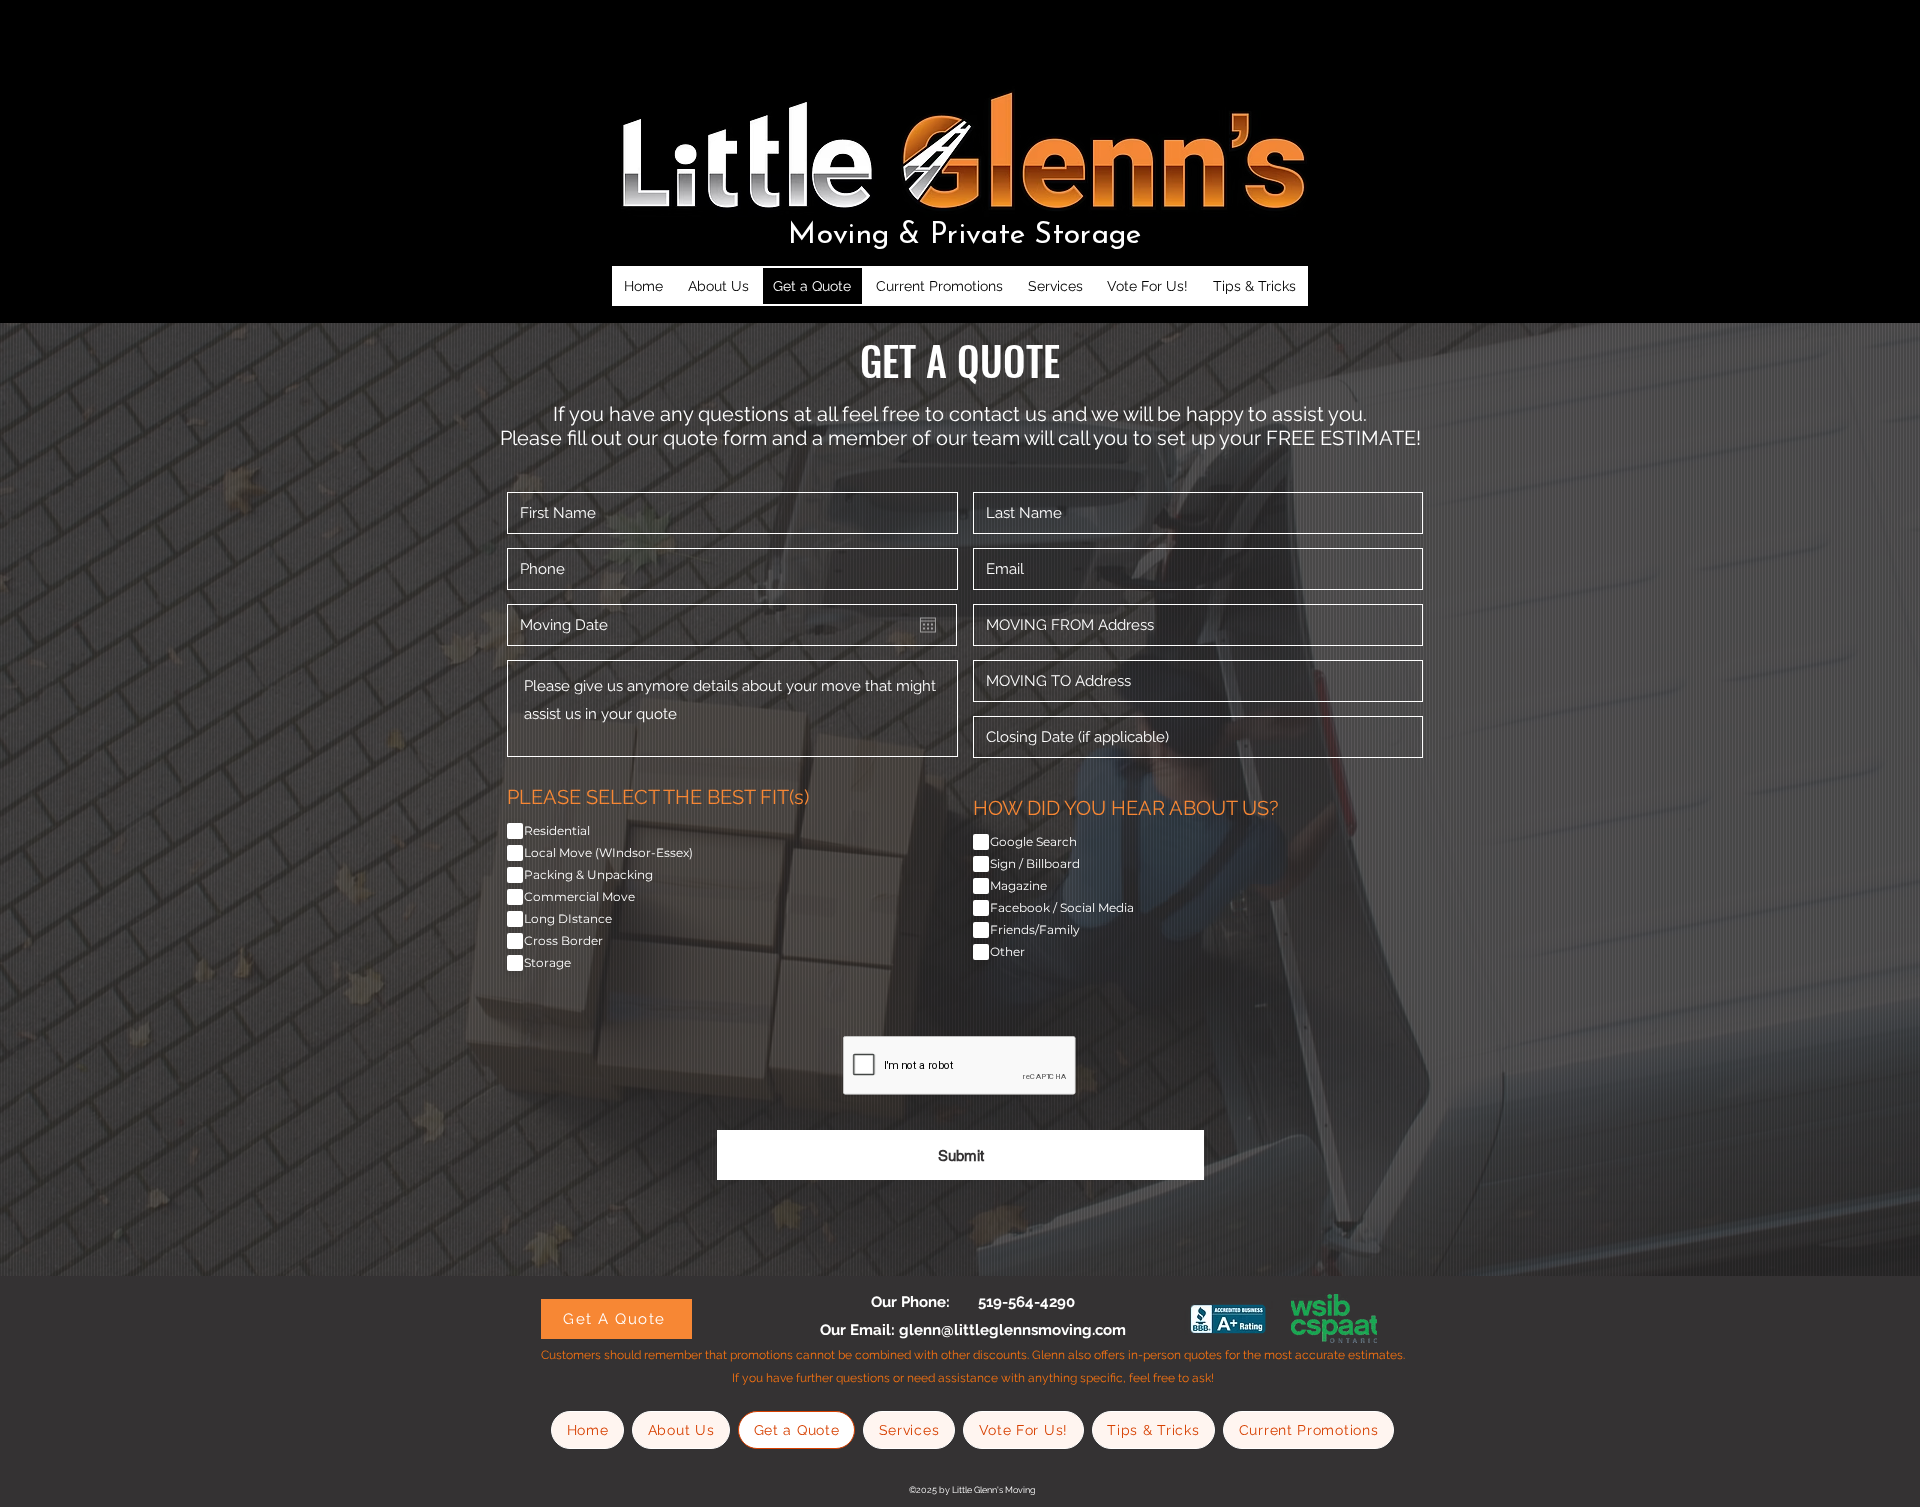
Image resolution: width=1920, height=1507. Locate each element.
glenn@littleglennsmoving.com (1012, 1330)
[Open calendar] (928, 625)
